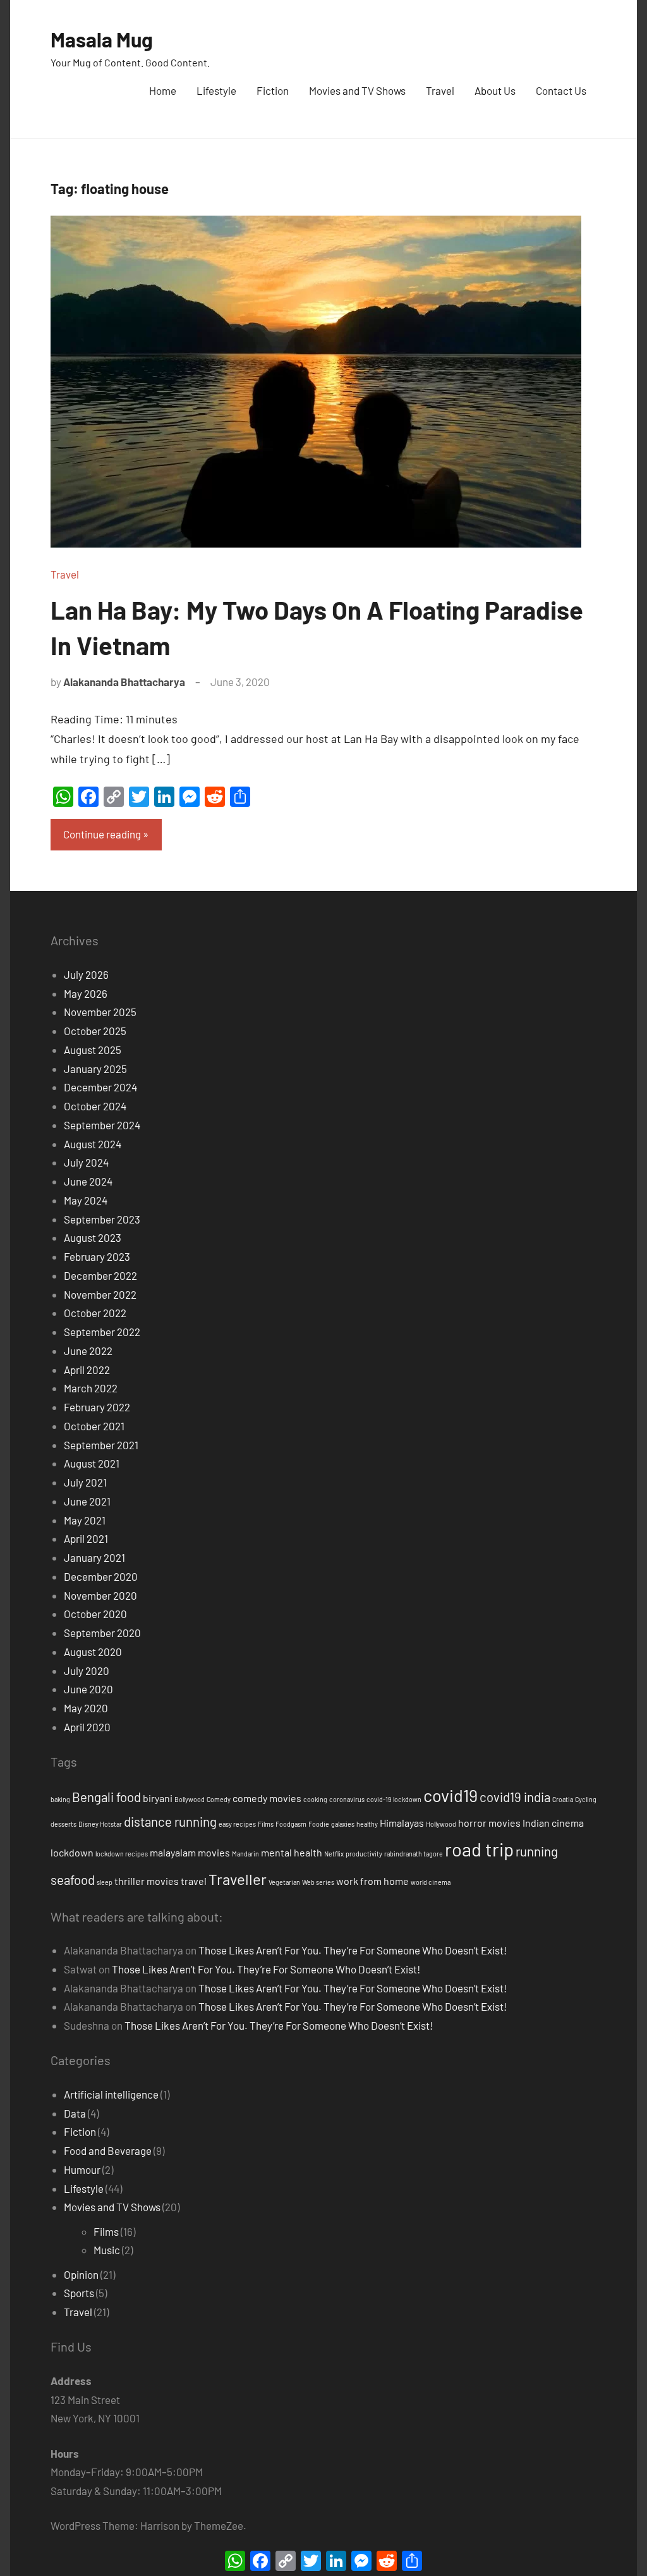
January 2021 (94, 1557)
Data (75, 2113)
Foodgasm (291, 1824)
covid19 (450, 1795)
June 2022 (88, 1351)
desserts (63, 1824)
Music (107, 2250)
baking (60, 1799)
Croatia (563, 1799)
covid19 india (515, 1797)
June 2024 (88, 1181)
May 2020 (86, 1708)
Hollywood (441, 1824)
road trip (479, 1849)
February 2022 (97, 1407)
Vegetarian (284, 1882)
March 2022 (91, 1388)
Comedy (219, 1799)
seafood (73, 1880)
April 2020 (87, 1727)
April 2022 (87, 1370)
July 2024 (86, 1162)
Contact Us (561, 90)
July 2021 (85, 1482)
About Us (495, 90)
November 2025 (100, 1012)
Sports (79, 2293)
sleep (105, 1882)
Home (163, 90)
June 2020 (88, 1689)
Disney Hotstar (100, 1824)
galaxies (343, 1824)
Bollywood (190, 1799)
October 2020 (95, 1614)
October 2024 (95, 1106)
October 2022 (95, 1313)
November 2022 (100, 1294)
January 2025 (95, 1069)
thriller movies (147, 1881)
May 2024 (86, 1200)
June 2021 (87, 1501)
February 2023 (97, 1256)
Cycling (586, 1799)
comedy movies (267, 1798)
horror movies (489, 1823)
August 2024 (93, 1144)
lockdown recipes (122, 1854)
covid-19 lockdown (394, 1799)
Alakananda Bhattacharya (124, 682)
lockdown (72, 1852)
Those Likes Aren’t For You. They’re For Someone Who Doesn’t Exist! (353, 1950)
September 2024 (102, 1125)
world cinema (431, 1882)
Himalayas (402, 1823)
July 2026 (86, 974)
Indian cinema (553, 1823)
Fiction (273, 90)
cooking (315, 1799)
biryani (158, 1798)
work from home (372, 1881)
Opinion (81, 2274)
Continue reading (102, 834)
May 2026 (86, 993)
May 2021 (85, 1520)
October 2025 (95, 1031)
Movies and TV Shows (357, 90)
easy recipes (237, 1824)
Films (266, 1824)
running (537, 1851)
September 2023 (102, 1219)
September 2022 (102, 1332)
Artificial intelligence (111, 2094)
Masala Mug (102, 39)
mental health (292, 1852)
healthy (367, 1824)
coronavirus (347, 1799)
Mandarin (245, 1854)
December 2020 (101, 1576)
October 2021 (94, 1426)
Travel (440, 90)
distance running (170, 1822)
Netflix (334, 1854)
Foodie (319, 1824)
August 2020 (93, 1652)
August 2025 (93, 1050)
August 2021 (92, 1463)
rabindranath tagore (414, 1854)
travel (194, 1881)
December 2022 (100, 1275)
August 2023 (93, 1237)
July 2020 (87, 1671)
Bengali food (106, 1797)
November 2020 (100, 1595)
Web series (318, 1882)
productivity (364, 1854)
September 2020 (102, 1633)
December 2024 (100, 1087)
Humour (82, 2169)
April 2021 (86, 1538)
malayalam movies (190, 1852)
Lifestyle (216, 90)
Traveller (238, 1879)
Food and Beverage (108, 2150)
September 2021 (101, 1445)
